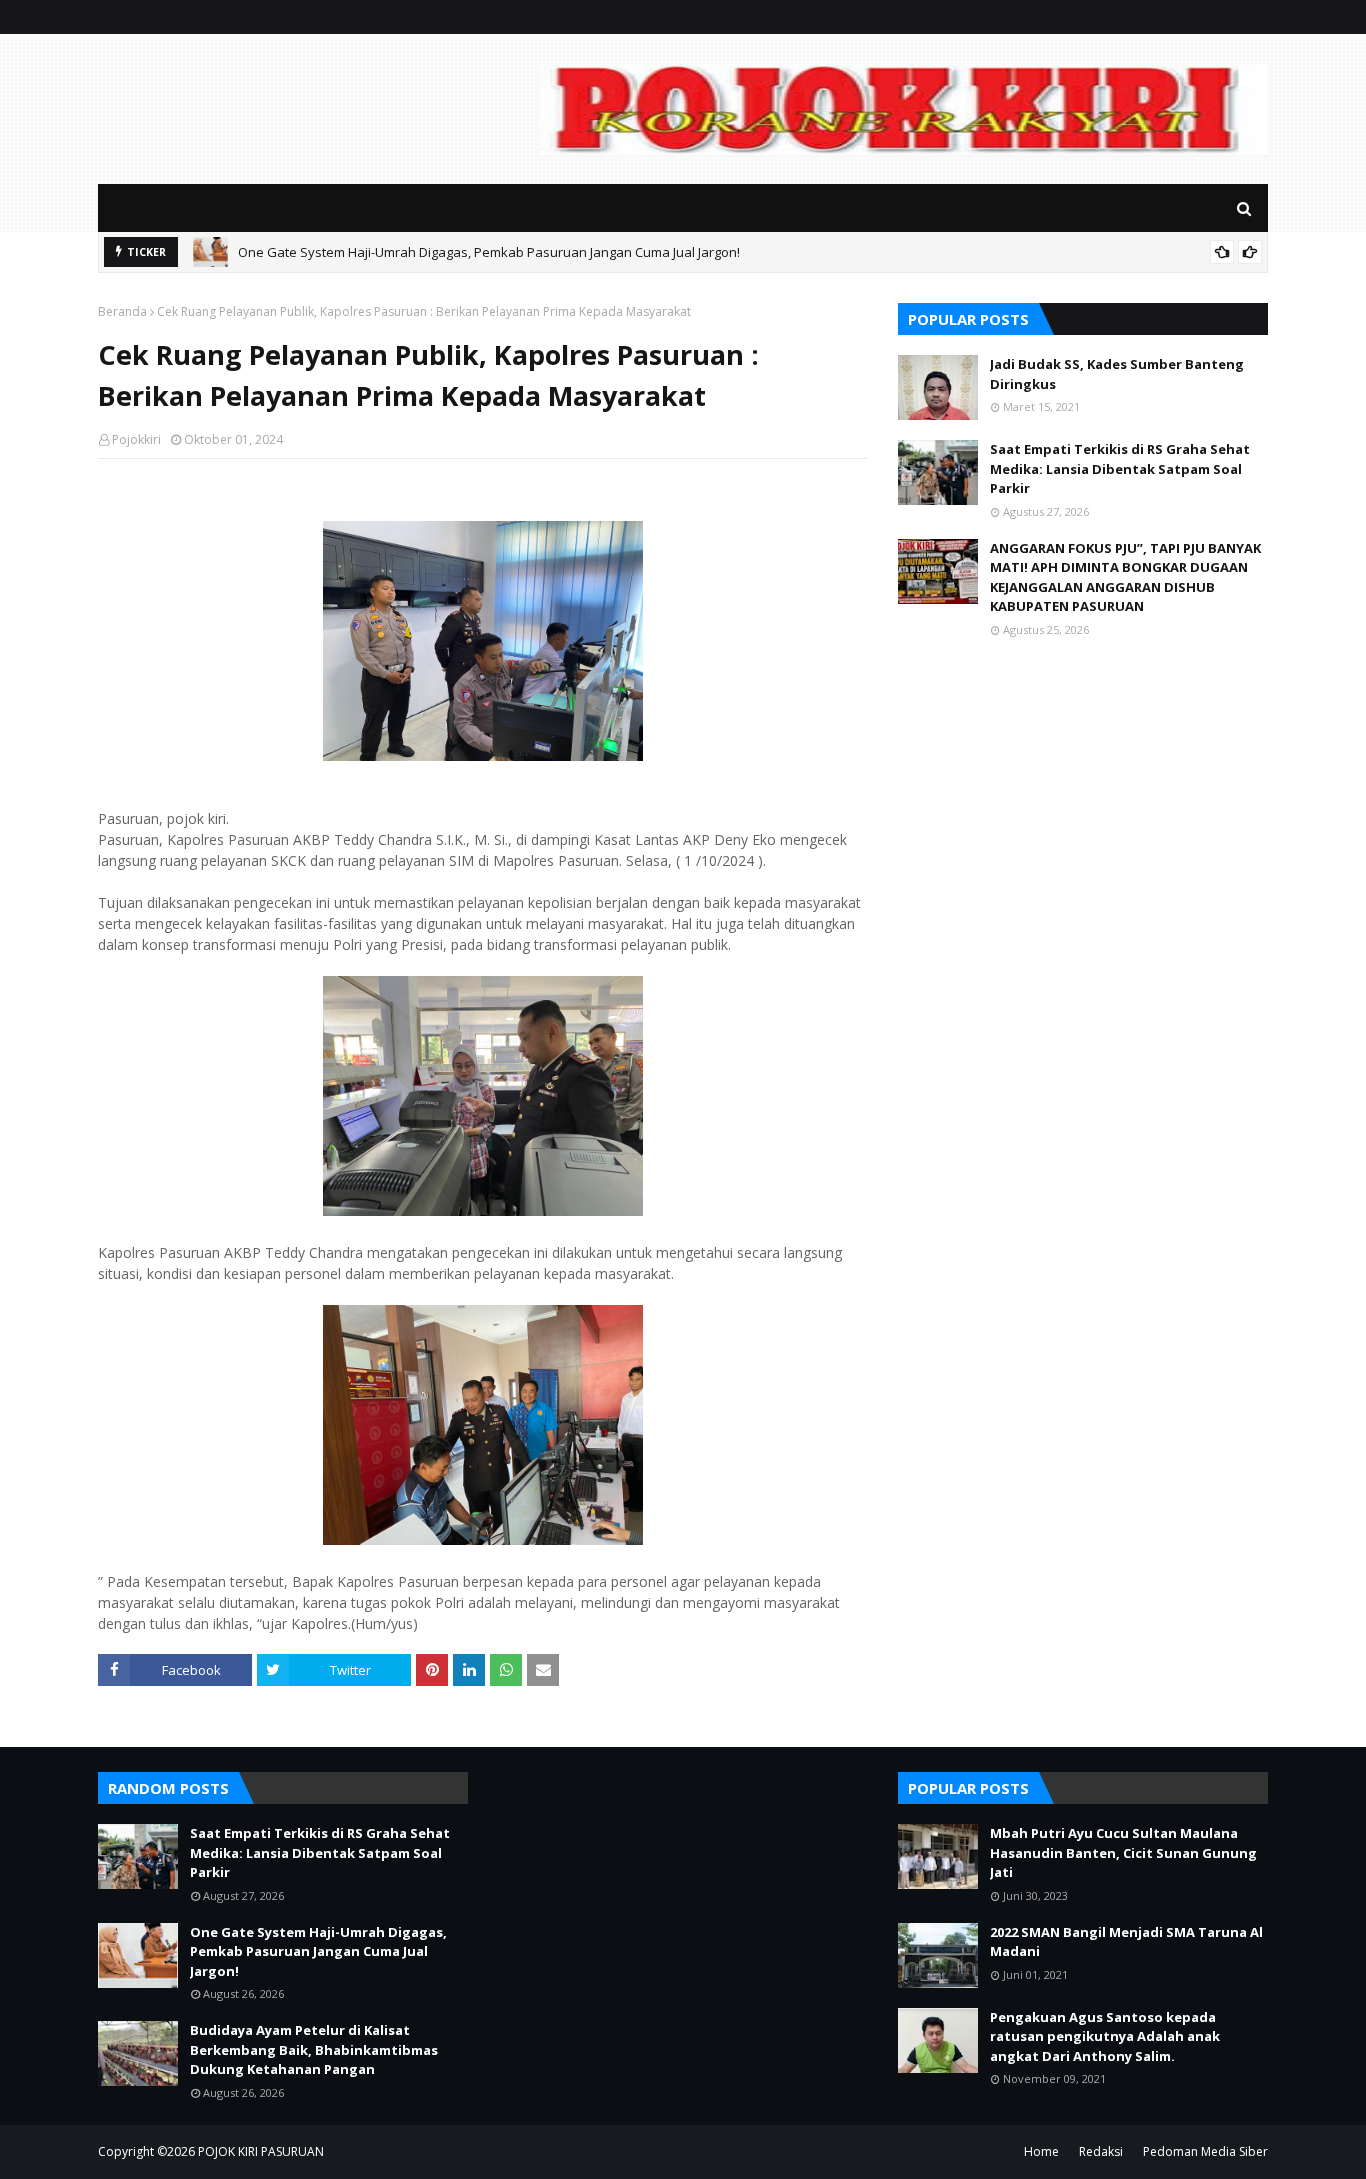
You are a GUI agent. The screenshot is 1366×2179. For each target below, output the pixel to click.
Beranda (122, 311)
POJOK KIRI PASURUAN (261, 2151)
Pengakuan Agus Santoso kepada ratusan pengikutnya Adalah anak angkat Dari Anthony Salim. (1105, 2036)
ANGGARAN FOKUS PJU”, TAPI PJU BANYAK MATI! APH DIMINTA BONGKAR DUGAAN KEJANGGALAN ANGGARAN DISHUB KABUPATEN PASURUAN (1125, 577)
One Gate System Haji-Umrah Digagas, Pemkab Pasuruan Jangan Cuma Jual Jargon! (489, 252)
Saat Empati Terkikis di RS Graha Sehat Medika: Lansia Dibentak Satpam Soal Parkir (1120, 468)
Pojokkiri (136, 439)
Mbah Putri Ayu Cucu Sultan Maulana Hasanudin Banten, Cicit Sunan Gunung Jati (1123, 1852)
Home (1041, 2151)
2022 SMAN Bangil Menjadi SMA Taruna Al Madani (1126, 1942)
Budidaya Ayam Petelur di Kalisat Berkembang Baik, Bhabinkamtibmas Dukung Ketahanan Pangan (314, 2049)
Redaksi (1101, 2151)
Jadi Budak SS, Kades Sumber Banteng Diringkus (1117, 374)
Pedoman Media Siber (1205, 2151)
